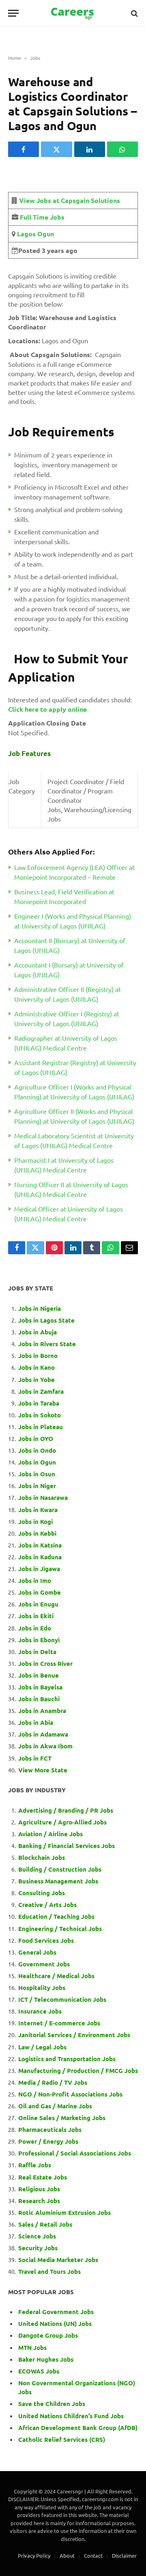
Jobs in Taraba (39, 1403)
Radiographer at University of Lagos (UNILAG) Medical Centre (66, 1043)
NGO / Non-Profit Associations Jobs (70, 2094)
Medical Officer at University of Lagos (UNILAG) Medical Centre (69, 1214)
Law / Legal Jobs (42, 2047)
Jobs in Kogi (35, 1521)
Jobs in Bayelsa (40, 1687)
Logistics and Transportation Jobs (67, 2059)
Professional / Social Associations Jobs (75, 2153)
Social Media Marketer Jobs (58, 2260)
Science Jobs (37, 2236)
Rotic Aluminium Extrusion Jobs (64, 2212)
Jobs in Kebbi (37, 1533)
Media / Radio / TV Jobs (53, 2082)
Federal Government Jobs (57, 2312)
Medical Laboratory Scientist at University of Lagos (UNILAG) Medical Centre (74, 1140)
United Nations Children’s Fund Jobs (71, 2416)
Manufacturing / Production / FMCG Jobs (78, 2070)
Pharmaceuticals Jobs (50, 2129)
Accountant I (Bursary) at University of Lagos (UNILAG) (69, 970)
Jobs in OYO (36, 1438)
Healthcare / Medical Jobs (56, 1976)
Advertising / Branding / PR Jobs (66, 1810)
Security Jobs (38, 2248)
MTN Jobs (32, 2347)
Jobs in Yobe (36, 1380)
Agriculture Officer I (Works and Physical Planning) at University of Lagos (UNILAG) (74, 1092)
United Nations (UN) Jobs (55, 2323)
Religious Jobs (39, 2189)
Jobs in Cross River (45, 1663)
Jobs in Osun (37, 1474)
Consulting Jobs (42, 1893)
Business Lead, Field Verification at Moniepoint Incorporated (64, 896)
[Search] (134, 13)
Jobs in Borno (38, 1356)
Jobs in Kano (36, 1367)
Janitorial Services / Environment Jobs (74, 2035)
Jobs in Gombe (40, 1592)
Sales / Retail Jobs (45, 2224)
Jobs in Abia (36, 1722)
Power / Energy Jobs (48, 2141)
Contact (93, 2555)
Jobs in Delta (37, 1652)
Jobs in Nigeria (40, 1308)
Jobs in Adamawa (43, 1734)
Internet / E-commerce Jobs (59, 2023)
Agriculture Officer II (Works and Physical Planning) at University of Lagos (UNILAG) (74, 1116)
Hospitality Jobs (42, 1988)
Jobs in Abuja (38, 1332)
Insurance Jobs (40, 2011)
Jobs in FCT (35, 1758)
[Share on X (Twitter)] (56, 149)
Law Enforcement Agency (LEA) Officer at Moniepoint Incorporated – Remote (74, 872)
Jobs (35, 58)
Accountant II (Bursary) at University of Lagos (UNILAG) (70, 945)
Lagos (26, 234)
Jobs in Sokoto (40, 1415)
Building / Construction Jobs (60, 1869)
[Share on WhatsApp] (122, 149)
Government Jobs (44, 1964)
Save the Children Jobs (52, 2404)
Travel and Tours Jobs (49, 2271)
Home (15, 58)
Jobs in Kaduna (40, 1557)
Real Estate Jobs (43, 2177)
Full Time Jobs (42, 217)
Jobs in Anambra (42, 1711)
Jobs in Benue (39, 1675)
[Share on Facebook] (24, 149)
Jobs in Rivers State (47, 1344)
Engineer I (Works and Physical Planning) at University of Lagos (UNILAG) (73, 921)
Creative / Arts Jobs (47, 1905)
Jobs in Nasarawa (43, 1497)
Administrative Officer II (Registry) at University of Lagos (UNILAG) (68, 994)
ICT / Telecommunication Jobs (62, 1999)
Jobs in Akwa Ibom (45, 1746)
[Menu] (13, 13)
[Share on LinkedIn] (90, 149)
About (67, 2555)
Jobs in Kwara (38, 1510)
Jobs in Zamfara (41, 1391)
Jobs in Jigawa (39, 1569)
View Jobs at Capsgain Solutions (70, 200)
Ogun (45, 234)
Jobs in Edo (35, 1628)
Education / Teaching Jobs (56, 1916)
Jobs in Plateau (41, 1427)
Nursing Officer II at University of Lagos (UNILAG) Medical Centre (71, 1189)
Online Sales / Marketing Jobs (62, 2118)
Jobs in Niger (37, 1486)
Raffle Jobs (35, 2165)
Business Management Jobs (58, 1881)
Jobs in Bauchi (39, 1699)
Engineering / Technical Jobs (60, 1929)
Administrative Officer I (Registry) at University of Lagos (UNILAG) (67, 1018)
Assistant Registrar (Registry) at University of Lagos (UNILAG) (75, 1067)
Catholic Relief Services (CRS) (62, 2439)
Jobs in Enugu (38, 1604)
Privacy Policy (34, 2555)
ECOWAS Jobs (39, 2371)
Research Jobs (39, 2201)
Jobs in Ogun (37, 1462)
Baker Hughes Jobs (47, 2359)
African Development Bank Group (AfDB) (78, 2428)
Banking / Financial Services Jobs (67, 1846)
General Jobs (37, 1952)
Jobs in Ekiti (36, 1616)
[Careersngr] (73, 13)
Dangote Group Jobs (48, 2335)
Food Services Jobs (46, 1940)
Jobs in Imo (35, 1580)
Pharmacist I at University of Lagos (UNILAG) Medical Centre (64, 1165)
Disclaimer (124, 2555)
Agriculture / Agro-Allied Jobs (62, 1822)
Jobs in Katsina (40, 1545)
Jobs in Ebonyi (39, 1640)
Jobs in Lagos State (47, 1320)
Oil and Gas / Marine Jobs (55, 2106)
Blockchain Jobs (42, 1857)
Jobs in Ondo (37, 1450)
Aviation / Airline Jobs (50, 1834)
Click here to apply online (47, 709)
